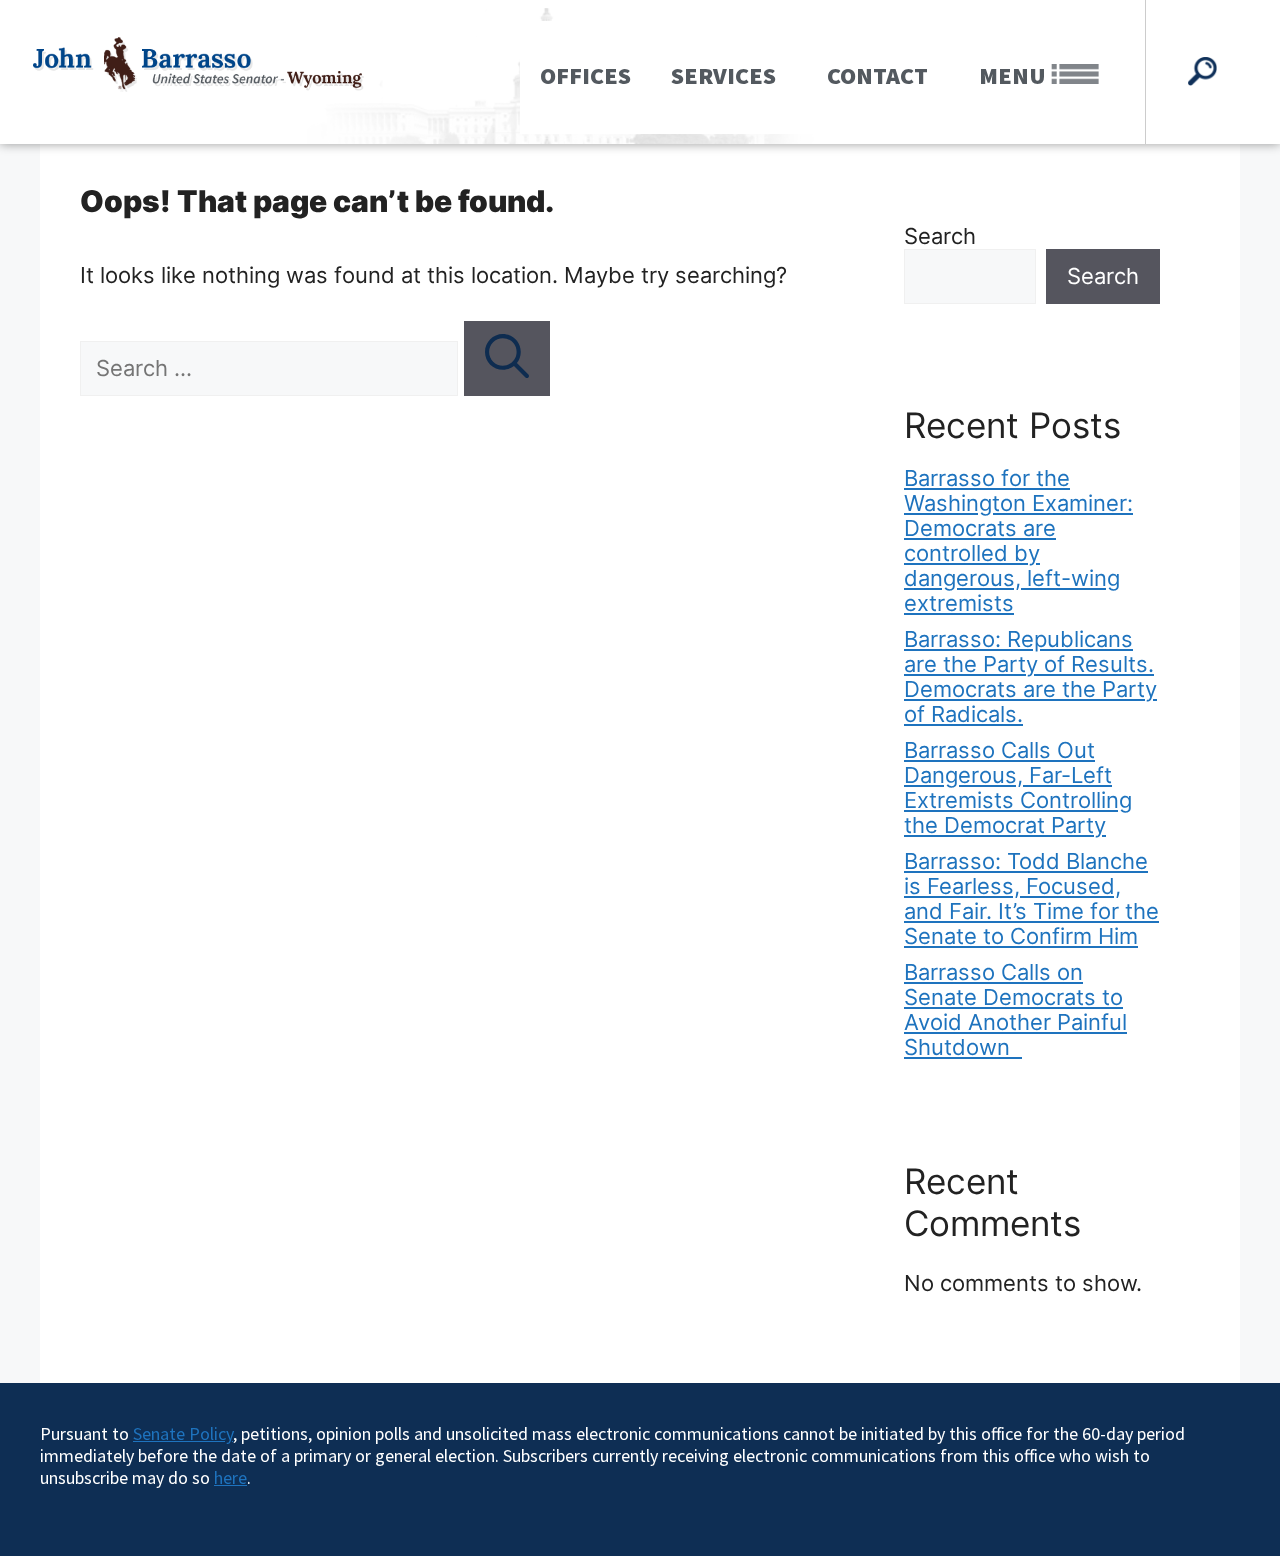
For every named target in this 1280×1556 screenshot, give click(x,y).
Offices (585, 75)
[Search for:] (272, 368)
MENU (1015, 75)
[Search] (507, 358)
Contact (877, 75)
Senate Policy (183, 1433)
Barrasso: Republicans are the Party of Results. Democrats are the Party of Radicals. (1030, 676)
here (230, 1477)
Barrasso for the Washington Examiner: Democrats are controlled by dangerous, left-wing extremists (1018, 540)
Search (940, 236)
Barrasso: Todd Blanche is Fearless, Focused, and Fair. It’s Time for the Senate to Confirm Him (1031, 898)
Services (723, 75)
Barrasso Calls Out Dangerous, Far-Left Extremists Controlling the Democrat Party (1018, 787)
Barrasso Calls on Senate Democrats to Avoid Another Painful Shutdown (1015, 1009)
